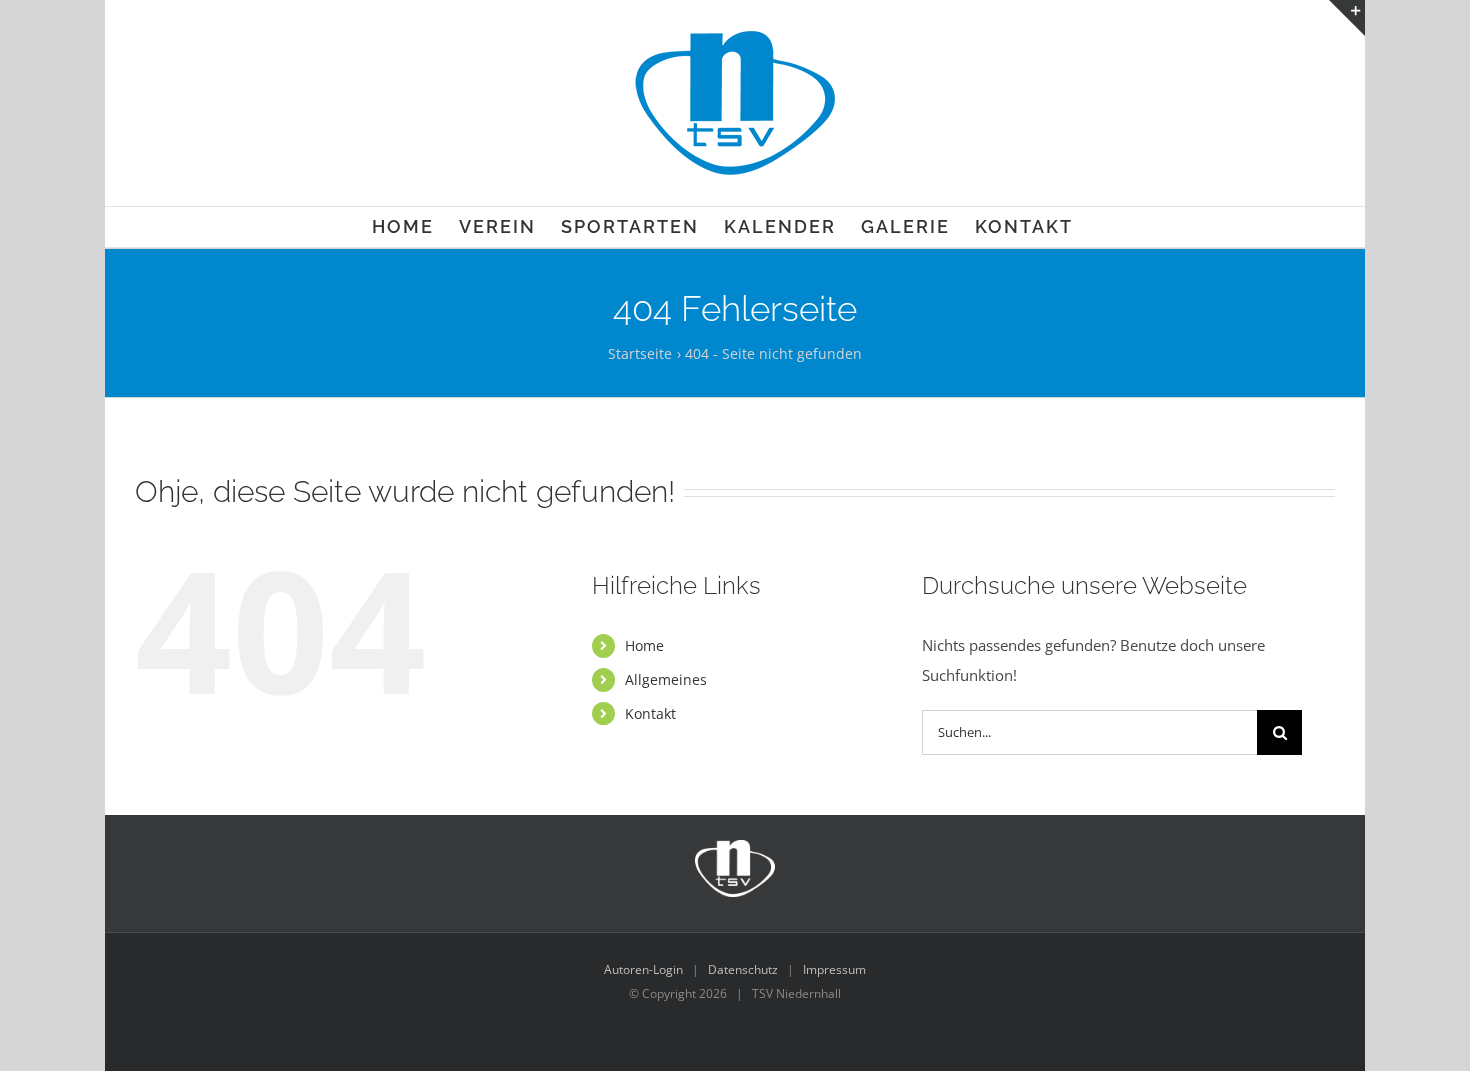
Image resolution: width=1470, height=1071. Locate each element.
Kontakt (650, 713)
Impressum (834, 969)
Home (644, 645)
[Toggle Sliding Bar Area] (1347, 18)
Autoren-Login (643, 969)
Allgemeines (666, 679)
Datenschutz (743, 969)
